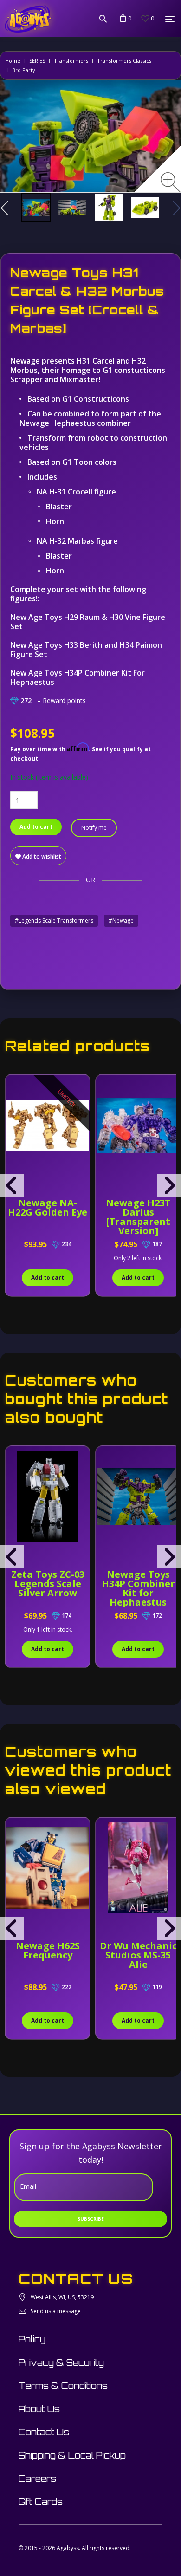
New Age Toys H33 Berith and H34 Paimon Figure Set (86, 650)
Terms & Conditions (63, 2386)
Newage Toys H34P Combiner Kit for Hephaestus (138, 1588)
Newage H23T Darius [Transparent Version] (138, 1217)
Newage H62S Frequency (48, 1950)
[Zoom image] (171, 182)
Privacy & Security (61, 2362)
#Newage (121, 920)
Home (13, 61)
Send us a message (56, 2311)
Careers (37, 2478)
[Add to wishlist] (13, 1086)
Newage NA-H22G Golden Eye (48, 1207)
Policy (32, 2339)
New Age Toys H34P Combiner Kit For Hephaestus (78, 677)
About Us (39, 2409)
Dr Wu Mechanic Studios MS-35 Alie (138, 1955)
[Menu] (170, 19)
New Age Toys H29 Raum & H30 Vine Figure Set (88, 622)
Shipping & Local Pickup (72, 2455)
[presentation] (12, 1185)
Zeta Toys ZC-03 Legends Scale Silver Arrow (48, 1584)
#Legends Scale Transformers (54, 920)
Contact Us (44, 2432)
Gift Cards (41, 2502)
